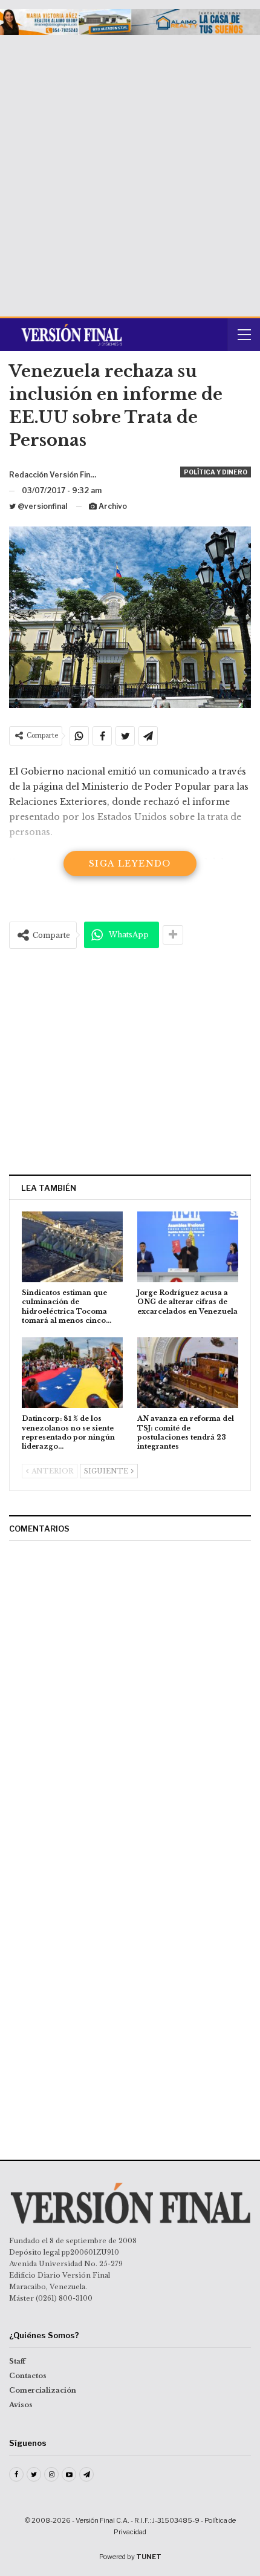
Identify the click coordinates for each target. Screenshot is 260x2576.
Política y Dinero (216, 472)
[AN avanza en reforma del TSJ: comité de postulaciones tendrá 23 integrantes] (188, 1373)
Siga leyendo (130, 864)
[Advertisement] (130, 171)
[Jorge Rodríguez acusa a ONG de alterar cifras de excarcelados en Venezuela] (188, 1247)
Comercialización (43, 2390)
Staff (17, 2361)
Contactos (28, 2376)
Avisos (21, 2405)
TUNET (149, 2557)
